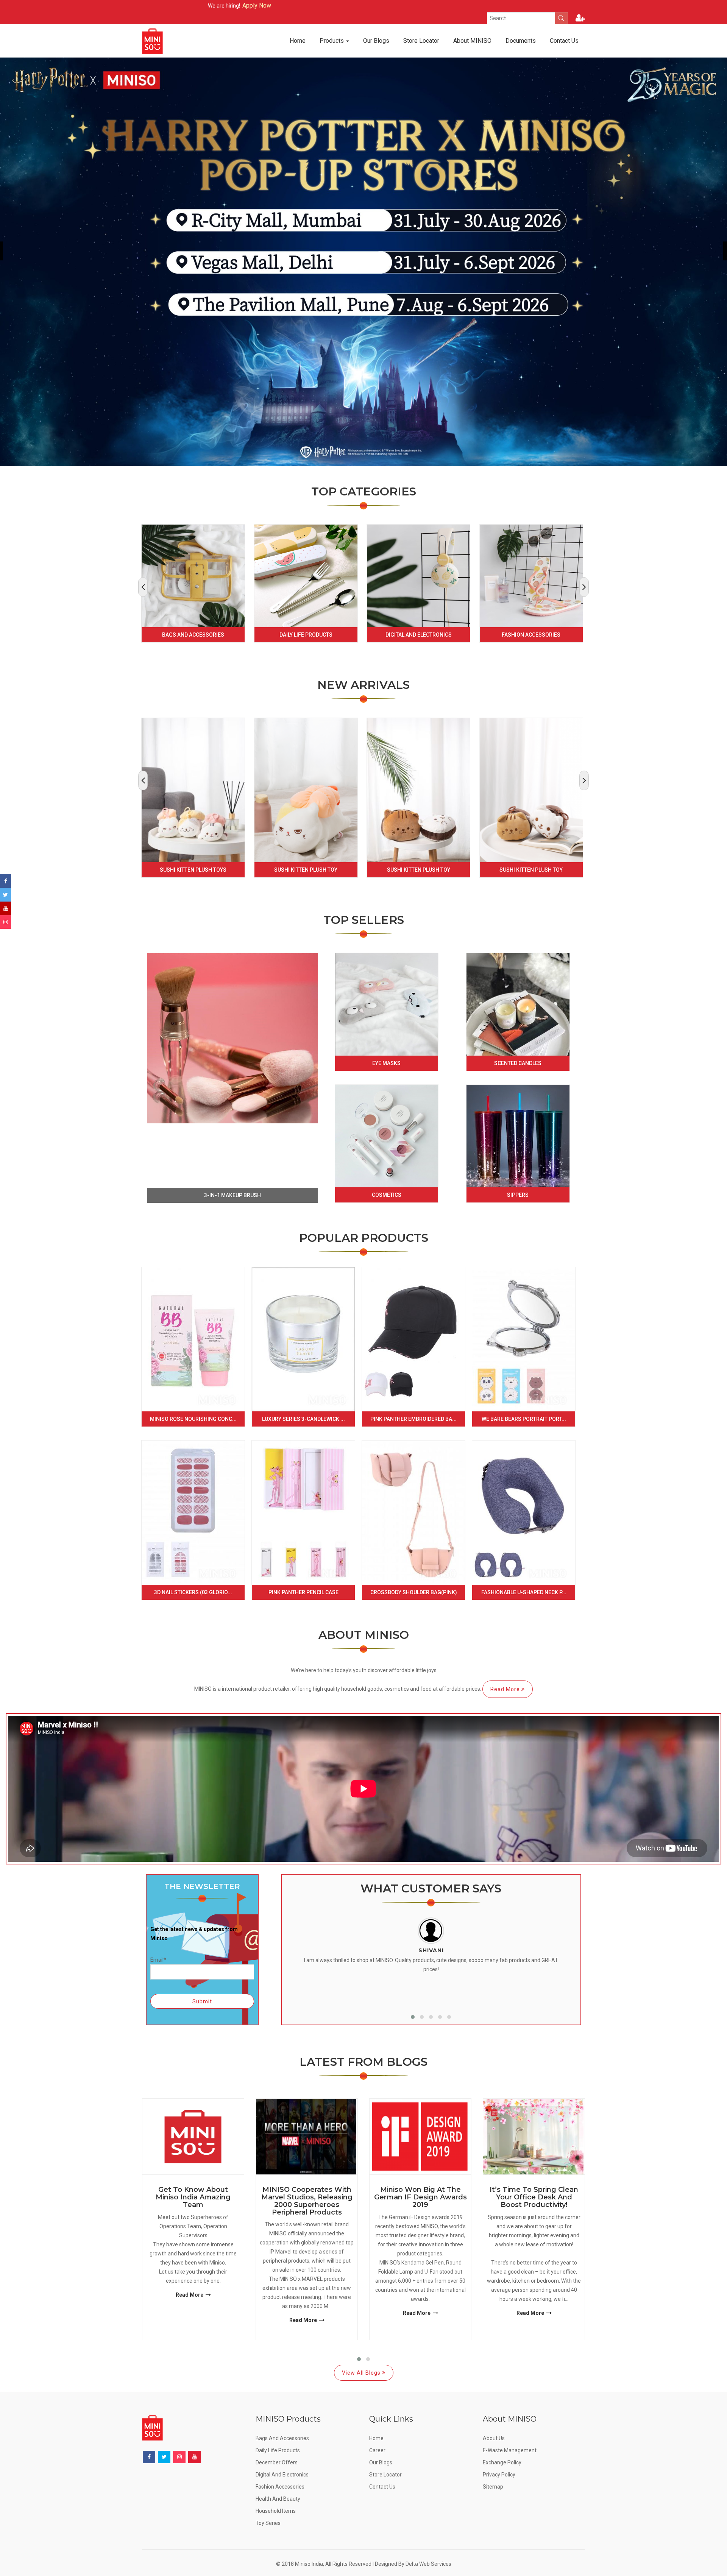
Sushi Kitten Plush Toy (306, 870)
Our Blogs (376, 41)
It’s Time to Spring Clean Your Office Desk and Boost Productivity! (534, 2197)
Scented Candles (518, 1063)
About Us (494, 2438)
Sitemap (493, 2487)
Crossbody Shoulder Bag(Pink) (414, 1592)
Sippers (518, 1195)
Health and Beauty (278, 2499)
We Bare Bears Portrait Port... (524, 1419)
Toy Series (268, 2523)
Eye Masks (386, 1063)
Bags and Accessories (193, 635)
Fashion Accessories (531, 635)
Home (298, 41)
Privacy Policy (499, 2475)
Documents (521, 41)
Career (377, 2450)
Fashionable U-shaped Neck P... (524, 1592)
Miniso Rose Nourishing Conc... (193, 1419)
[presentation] (143, 587)
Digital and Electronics (419, 635)
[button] (413, 2017)
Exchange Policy (502, 2462)
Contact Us (564, 41)
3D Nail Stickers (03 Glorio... (193, 1592)
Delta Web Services (428, 2564)
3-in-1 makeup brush (232, 1195)
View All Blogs (362, 2373)
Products (332, 41)
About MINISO (472, 41)
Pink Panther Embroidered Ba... (413, 1419)
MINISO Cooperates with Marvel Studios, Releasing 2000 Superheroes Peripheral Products (307, 2201)
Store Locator (421, 41)
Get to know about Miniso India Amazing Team (193, 2197)
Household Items (276, 2511)
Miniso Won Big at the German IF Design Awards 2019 (420, 2197)
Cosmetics (387, 1195)
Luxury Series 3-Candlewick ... (303, 1419)
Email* (158, 1960)
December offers (277, 2462)
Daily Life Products (306, 635)
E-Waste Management (510, 2450)
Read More (506, 1689)
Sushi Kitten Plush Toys (193, 870)
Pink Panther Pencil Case (303, 1592)
